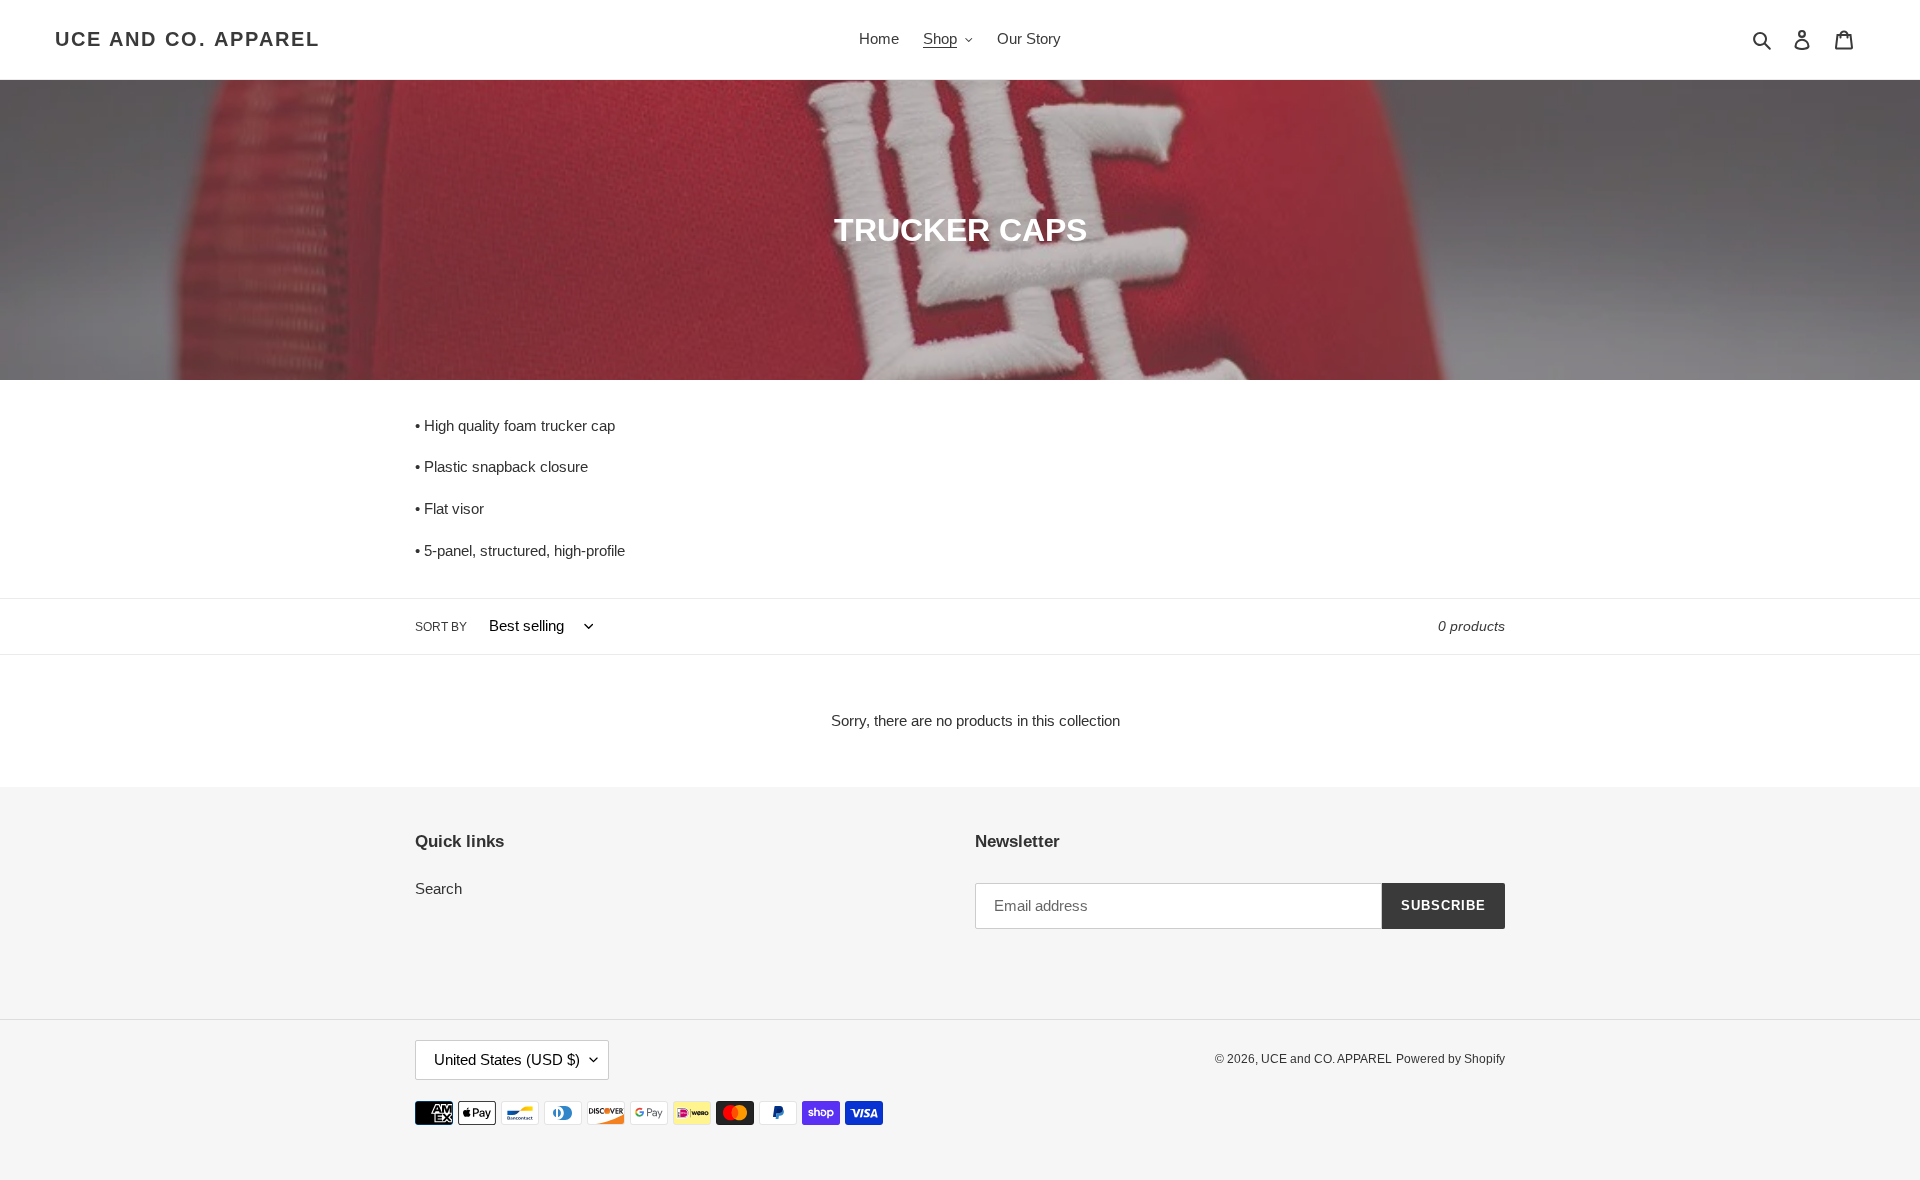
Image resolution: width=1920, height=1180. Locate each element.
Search (438, 888)
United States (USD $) (507, 1059)
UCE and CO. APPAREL (187, 39)
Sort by (441, 627)
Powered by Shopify (1450, 1059)
